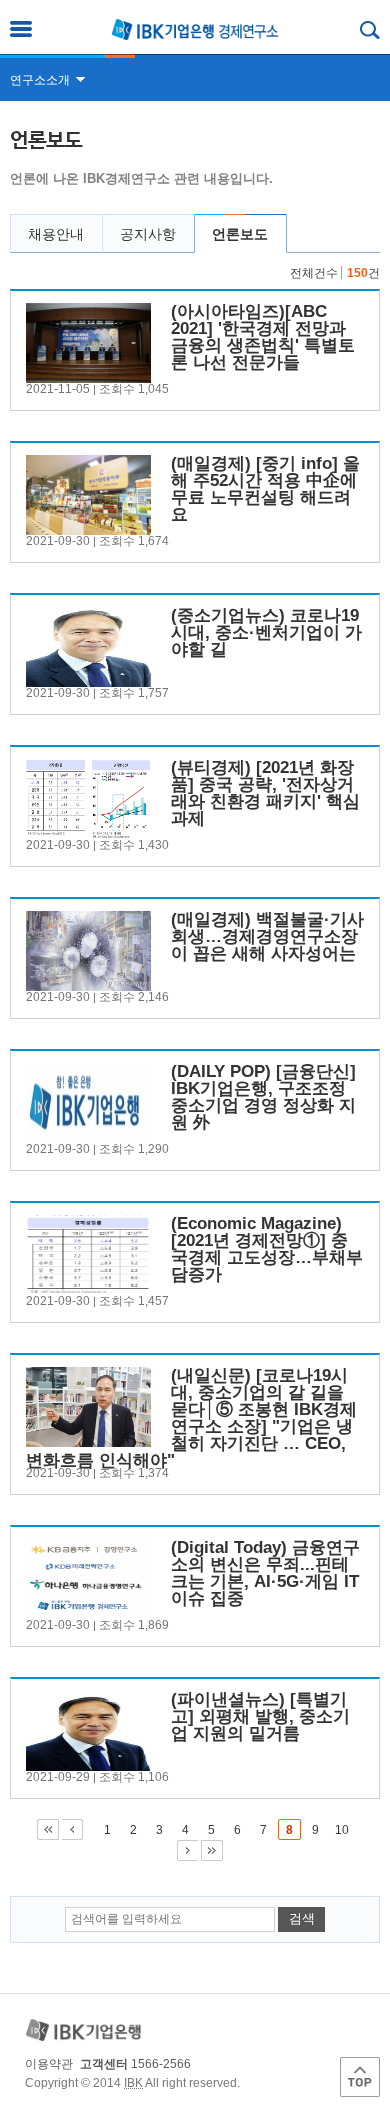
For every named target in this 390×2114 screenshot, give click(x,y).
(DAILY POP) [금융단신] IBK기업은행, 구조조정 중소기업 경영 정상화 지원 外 (263, 1097)
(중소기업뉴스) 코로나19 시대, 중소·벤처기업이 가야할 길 (266, 632)
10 (342, 1830)
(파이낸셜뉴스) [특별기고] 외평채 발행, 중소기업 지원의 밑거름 (260, 1716)
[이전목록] (72, 1829)
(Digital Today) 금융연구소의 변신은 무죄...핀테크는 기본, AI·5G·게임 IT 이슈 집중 (265, 1573)
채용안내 (56, 234)
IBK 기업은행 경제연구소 (195, 29)
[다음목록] (187, 1850)
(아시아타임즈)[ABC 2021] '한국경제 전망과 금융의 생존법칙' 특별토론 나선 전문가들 (263, 337)
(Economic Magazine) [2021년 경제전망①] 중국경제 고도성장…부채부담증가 (267, 1249)
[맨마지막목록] (212, 1850)
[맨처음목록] (48, 1829)
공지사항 (148, 234)
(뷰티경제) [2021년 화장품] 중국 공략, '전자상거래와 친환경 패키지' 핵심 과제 (265, 793)
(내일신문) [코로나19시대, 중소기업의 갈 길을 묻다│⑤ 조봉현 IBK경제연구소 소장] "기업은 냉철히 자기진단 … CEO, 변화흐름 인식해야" (191, 1418)
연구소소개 (40, 80)
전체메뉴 (21, 29)
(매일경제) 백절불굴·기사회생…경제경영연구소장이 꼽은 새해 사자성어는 (267, 936)
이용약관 (49, 2064)
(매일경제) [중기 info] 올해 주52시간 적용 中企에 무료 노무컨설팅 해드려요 (265, 489)
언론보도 (240, 234)
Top (360, 2077)
